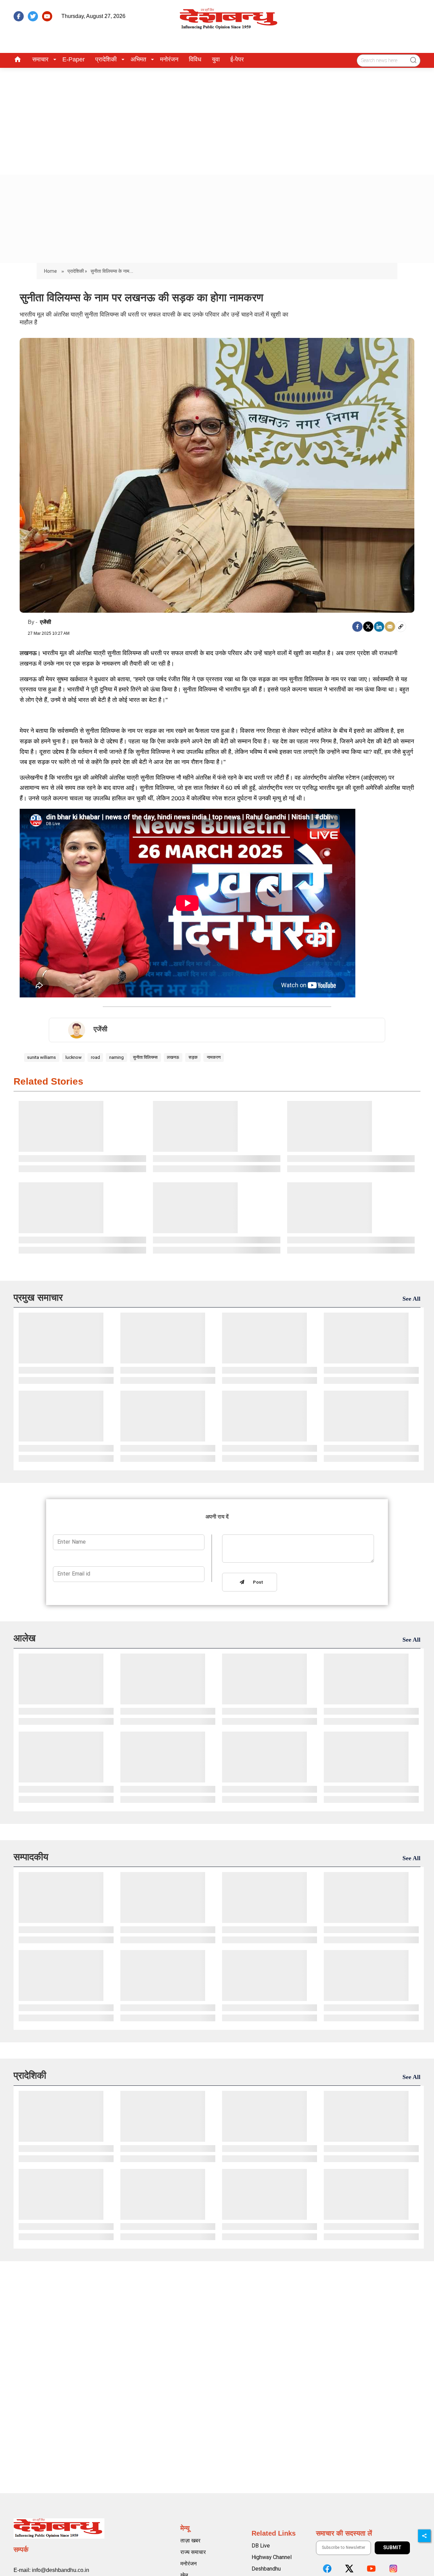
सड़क (193, 1057)
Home (51, 271)
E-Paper (74, 59)
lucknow (74, 1057)
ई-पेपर (237, 59)
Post (257, 1582)
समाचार (40, 59)
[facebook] (19, 16)
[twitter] (33, 16)
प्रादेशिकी (106, 59)
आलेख (25, 1638)
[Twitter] (368, 627)
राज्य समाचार (193, 2552)
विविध (195, 59)
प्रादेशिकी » (77, 271)
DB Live (261, 2546)
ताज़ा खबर (190, 2541)
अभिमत (138, 59)
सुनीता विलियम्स (145, 1057)
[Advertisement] (217, 119)
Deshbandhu (266, 2569)
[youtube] (47, 16)
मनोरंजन (169, 59)
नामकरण (214, 1057)
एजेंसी (46, 622)
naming (116, 1057)
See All (411, 1299)
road (95, 1057)
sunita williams (42, 1057)
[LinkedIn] (379, 627)
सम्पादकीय (31, 1857)
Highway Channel (272, 2557)
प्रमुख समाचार (38, 1297)
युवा (216, 59)
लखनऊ (173, 1057)
